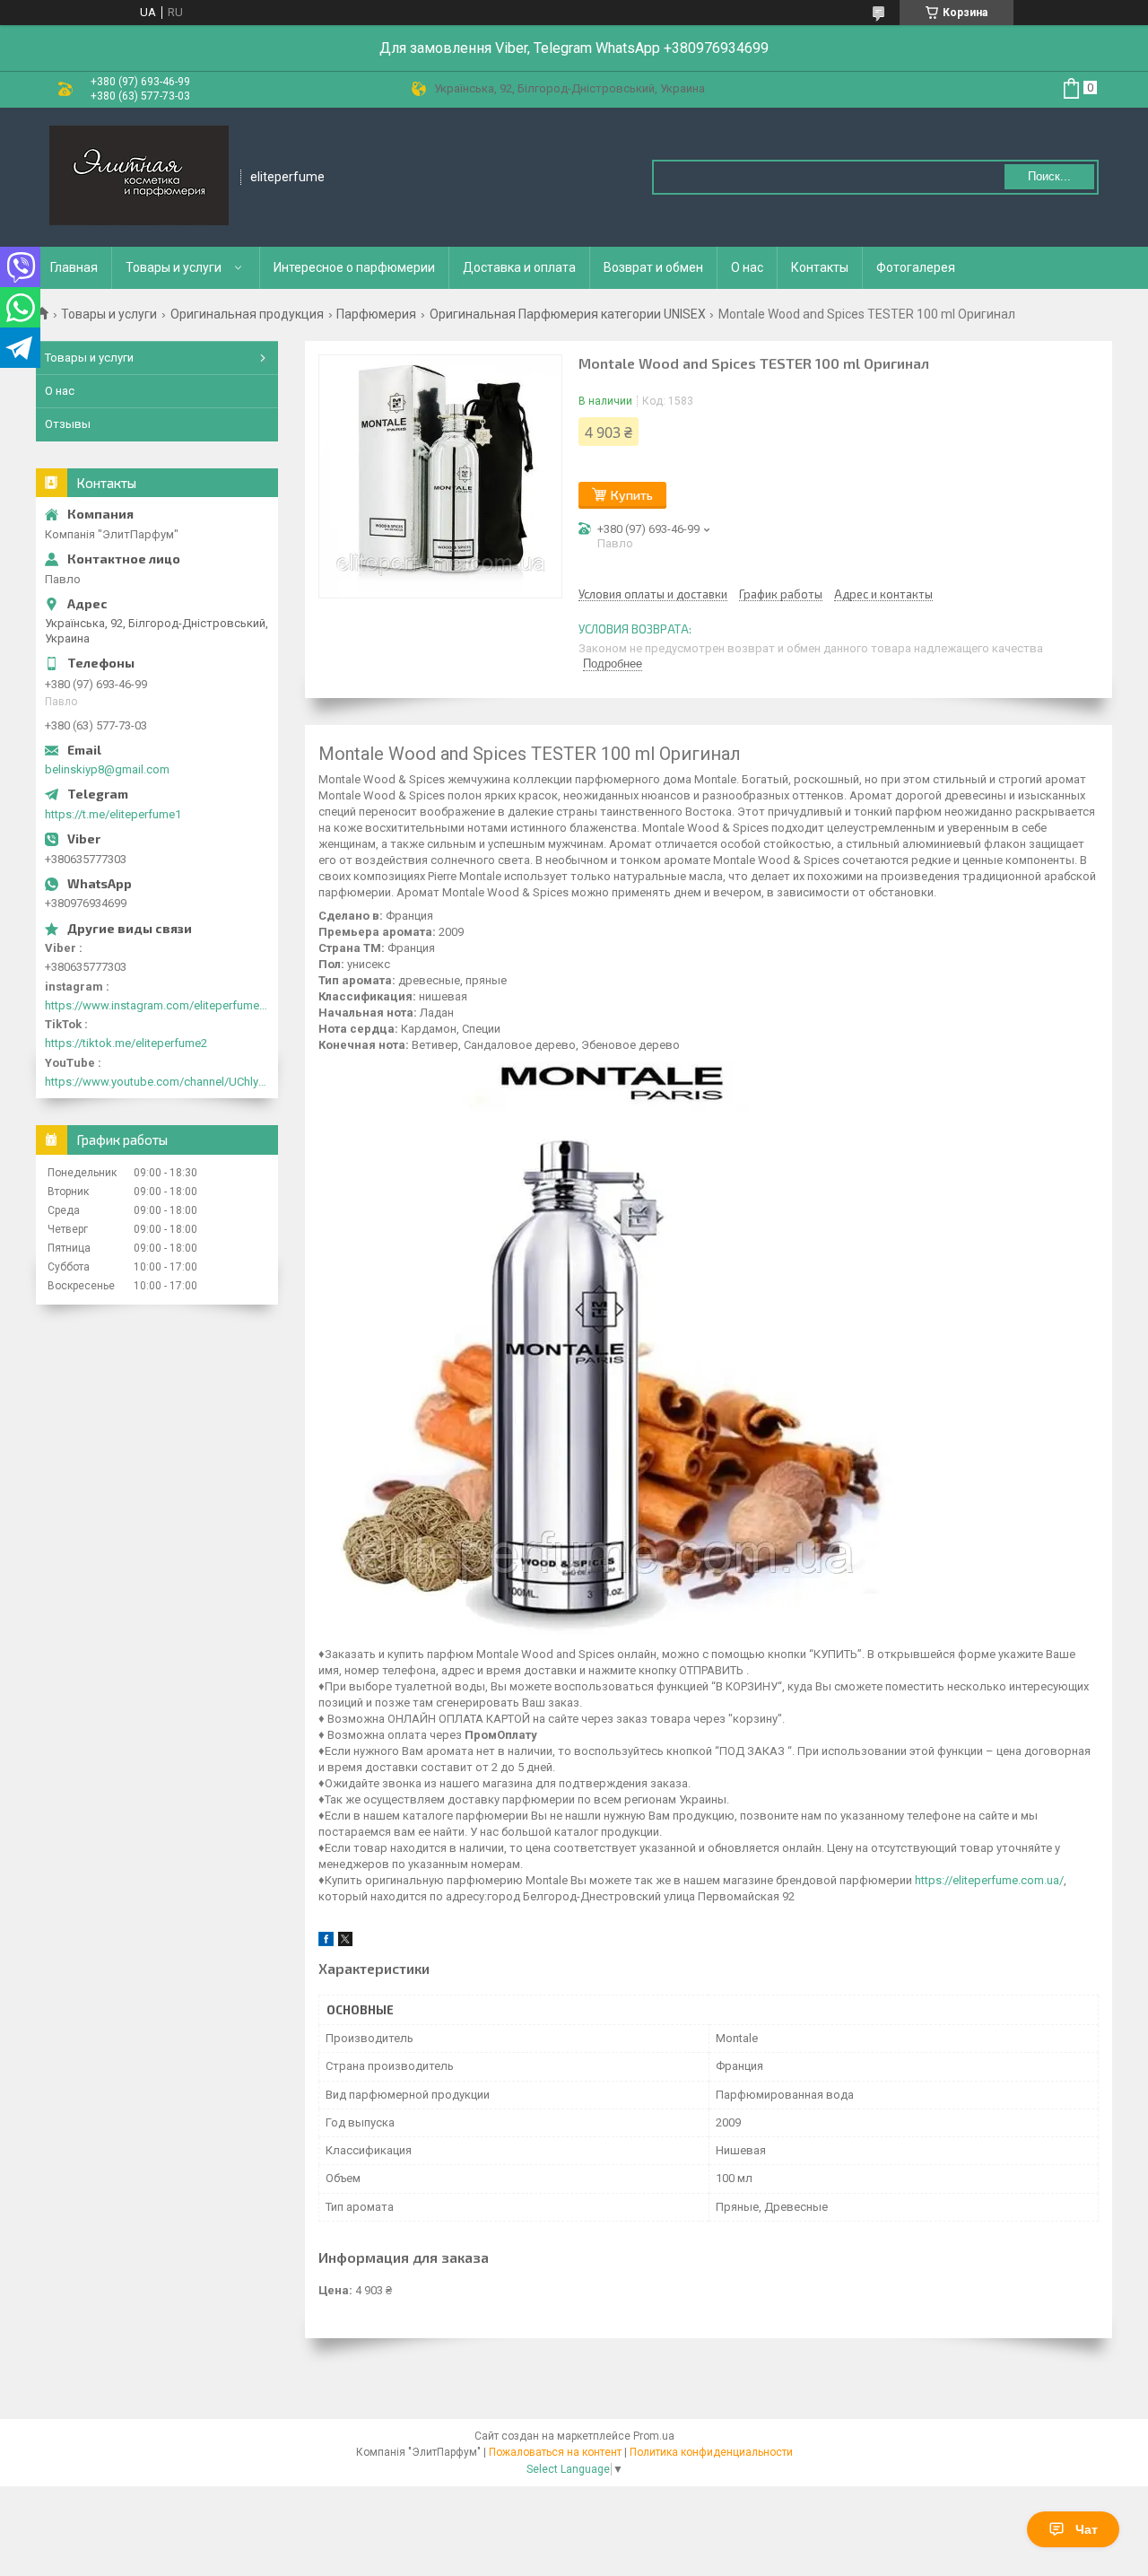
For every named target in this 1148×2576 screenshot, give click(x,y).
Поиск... (1049, 176)
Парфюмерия (376, 314)
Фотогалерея (916, 267)
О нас (747, 267)
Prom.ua (654, 2436)
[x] (345, 1942)
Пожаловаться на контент (555, 2452)
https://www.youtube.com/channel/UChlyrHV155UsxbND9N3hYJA (157, 1082)
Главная (74, 267)
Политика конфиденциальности (711, 2452)
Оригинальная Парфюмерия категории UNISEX (568, 314)
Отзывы (68, 424)
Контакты (820, 267)
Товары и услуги (174, 267)
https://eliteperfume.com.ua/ (989, 1880)
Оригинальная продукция (247, 314)
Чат (1087, 2529)
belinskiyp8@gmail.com (107, 769)
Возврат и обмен (653, 267)
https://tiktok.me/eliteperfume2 (126, 1043)
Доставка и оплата (519, 267)
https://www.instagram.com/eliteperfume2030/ (157, 1005)
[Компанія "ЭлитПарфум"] (139, 177)
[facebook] (326, 1942)
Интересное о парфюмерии (354, 267)
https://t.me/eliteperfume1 (113, 814)
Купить (632, 495)
